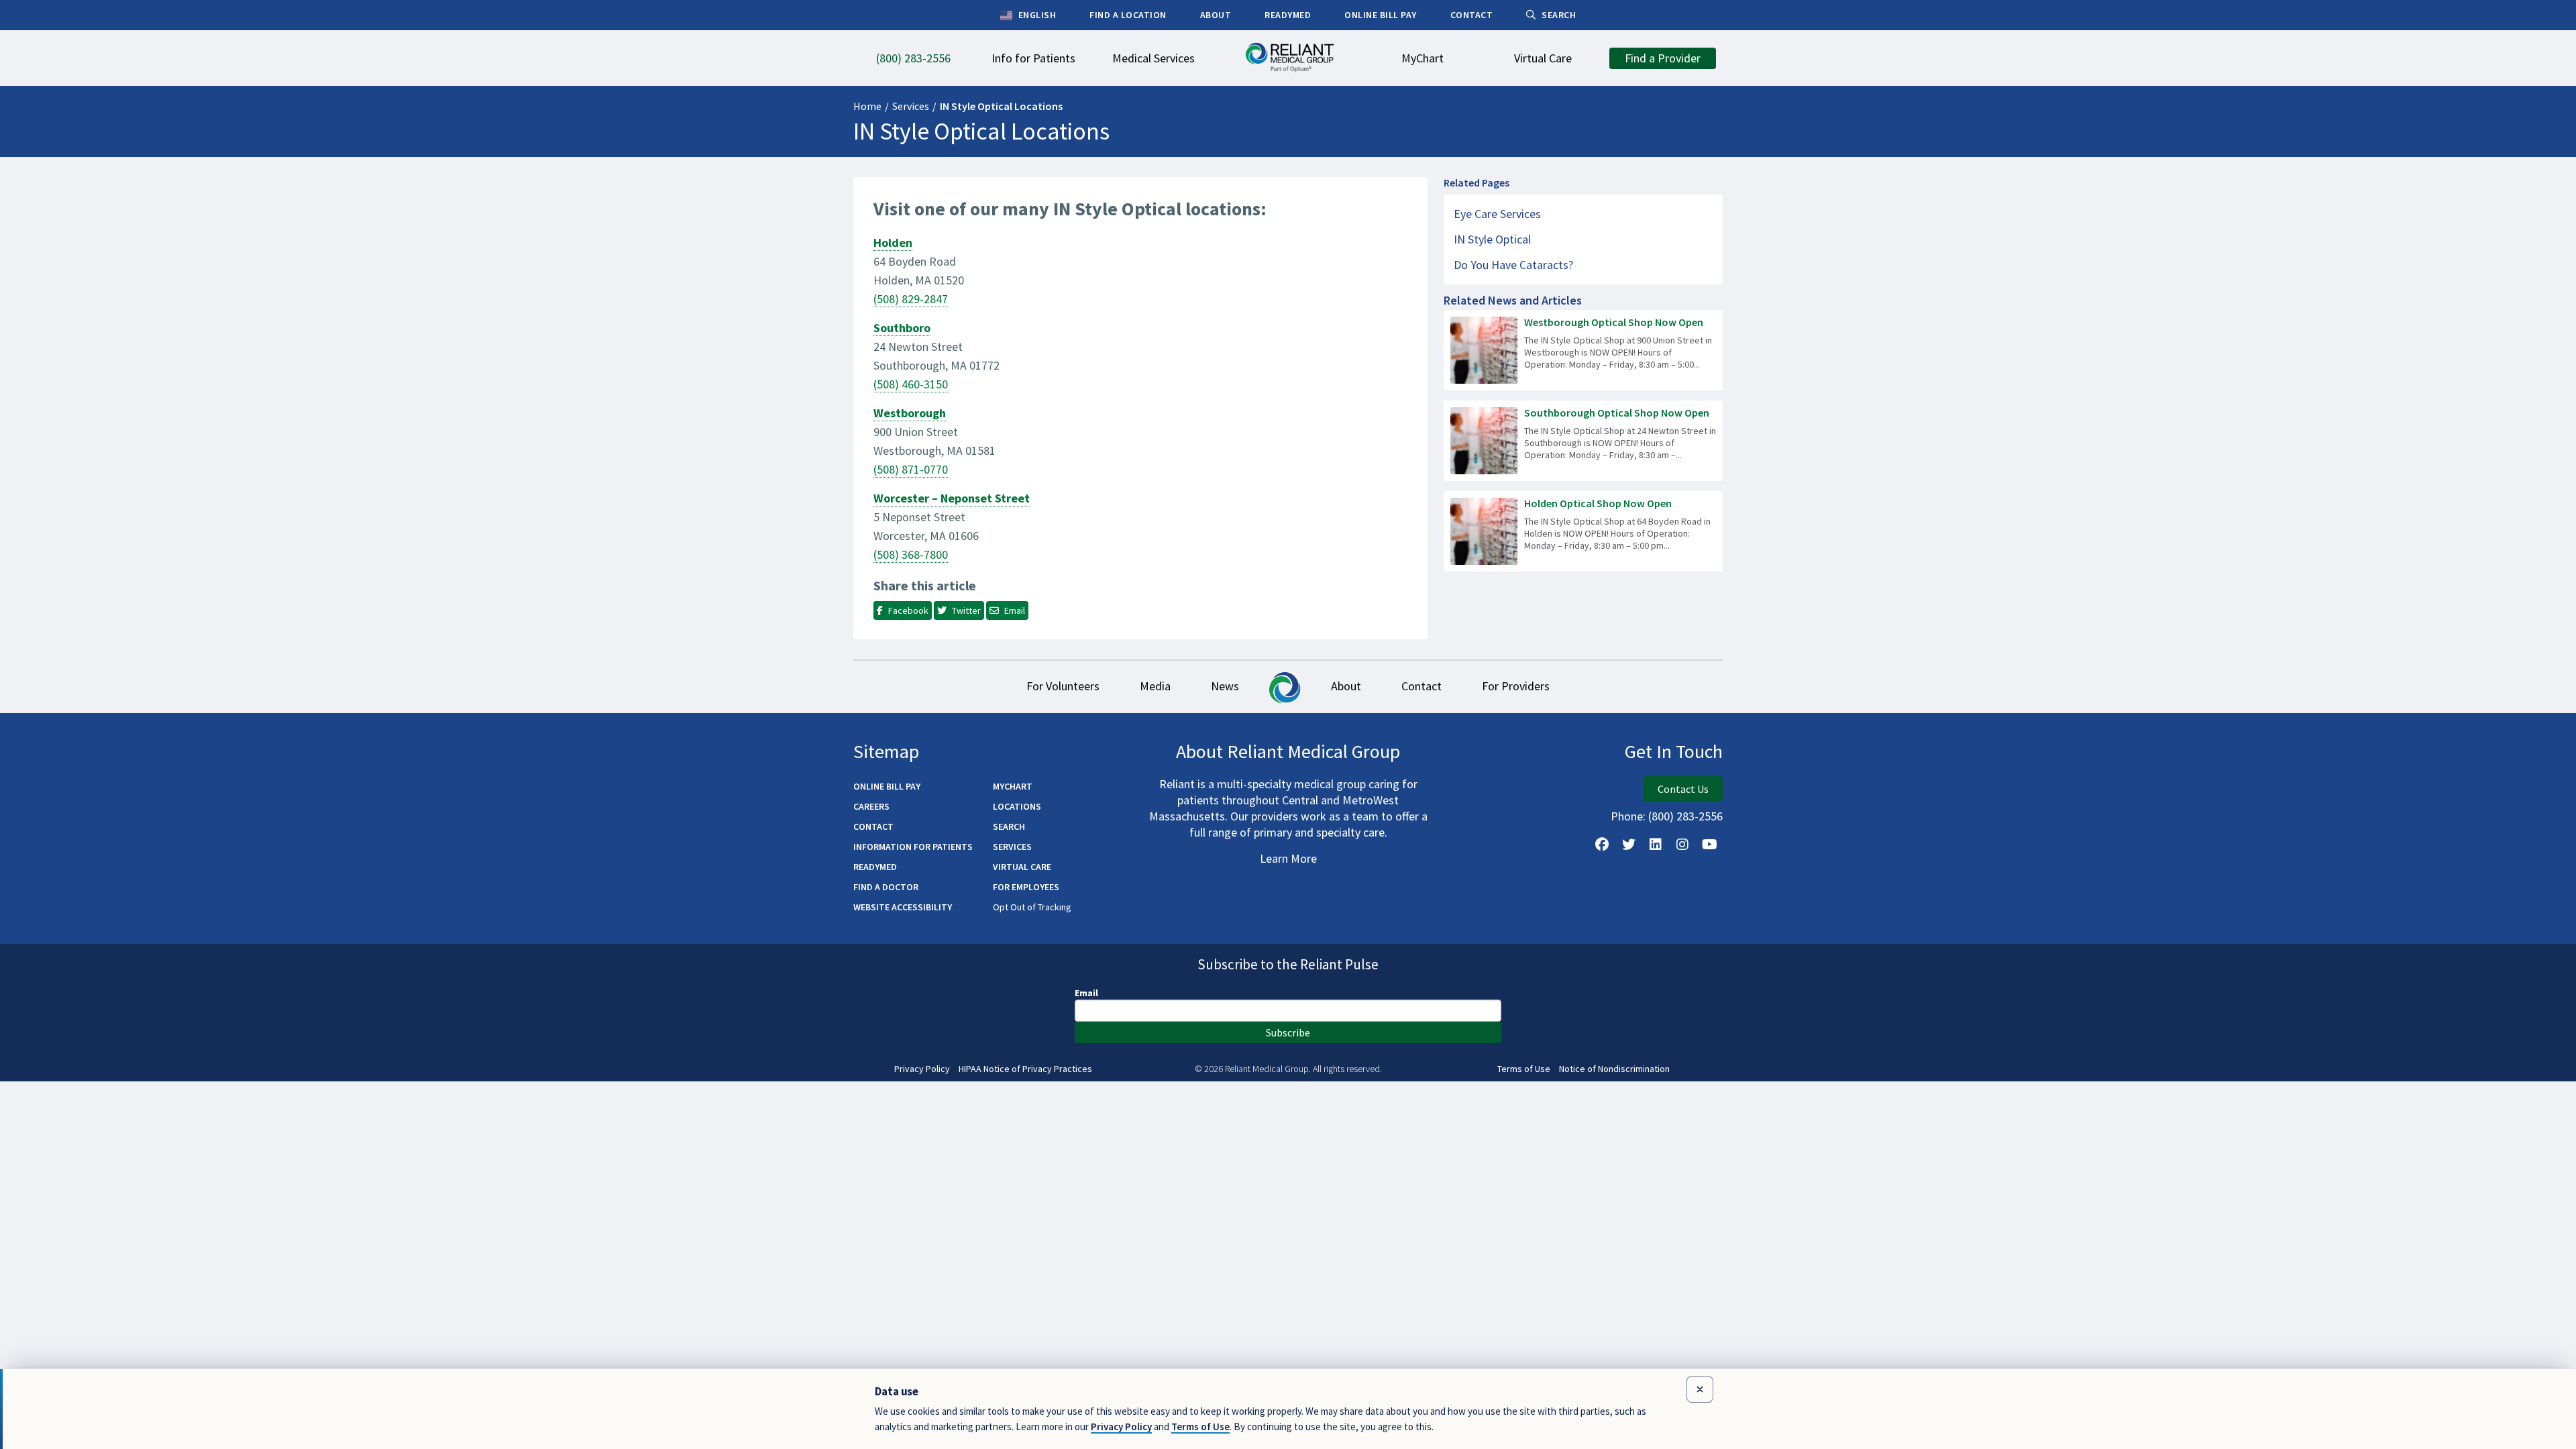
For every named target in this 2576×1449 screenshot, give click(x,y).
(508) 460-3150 (911, 384)
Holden (893, 243)
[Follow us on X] (1629, 845)
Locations (1017, 806)
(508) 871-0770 (911, 469)
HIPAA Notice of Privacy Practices (1025, 1069)
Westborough (910, 413)
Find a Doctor (886, 887)
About (1346, 686)
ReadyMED (875, 867)
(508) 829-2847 (911, 299)
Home (867, 106)
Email (1086, 993)
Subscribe (1288, 1032)
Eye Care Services (1497, 214)
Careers (871, 806)
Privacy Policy (922, 1069)
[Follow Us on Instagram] (1682, 845)
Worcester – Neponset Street (952, 498)
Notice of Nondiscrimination (1614, 1069)
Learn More (1288, 858)
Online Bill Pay (887, 786)
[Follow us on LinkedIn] (1656, 845)
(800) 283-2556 (1685, 816)
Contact (1421, 686)
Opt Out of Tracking (1032, 907)
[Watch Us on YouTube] (1709, 845)
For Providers (1516, 686)
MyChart (1013, 786)
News (1225, 686)
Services (911, 106)
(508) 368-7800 (911, 554)
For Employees (1026, 887)
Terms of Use (1524, 1069)
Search (1009, 826)
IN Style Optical (1492, 239)
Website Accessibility (903, 907)
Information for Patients (913, 847)
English (1036, 15)
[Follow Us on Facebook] (1602, 845)
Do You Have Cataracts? (1513, 265)
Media (1155, 686)
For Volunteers (1063, 686)
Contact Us (1683, 789)
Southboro (902, 328)
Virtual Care (1022, 867)
